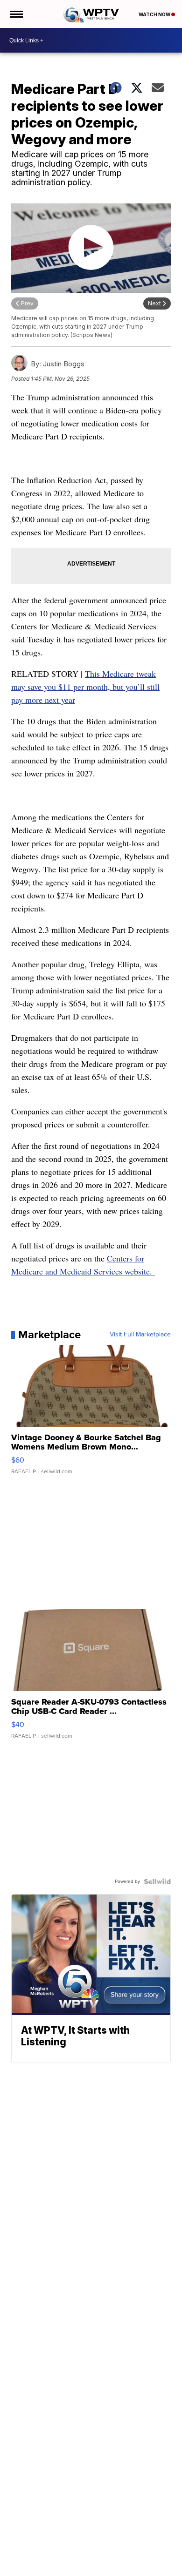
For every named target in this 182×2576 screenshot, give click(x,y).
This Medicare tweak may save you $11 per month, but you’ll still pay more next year (85, 687)
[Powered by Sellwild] (157, 1881)
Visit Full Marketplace (140, 1335)
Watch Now (155, 14)
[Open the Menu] (16, 14)
